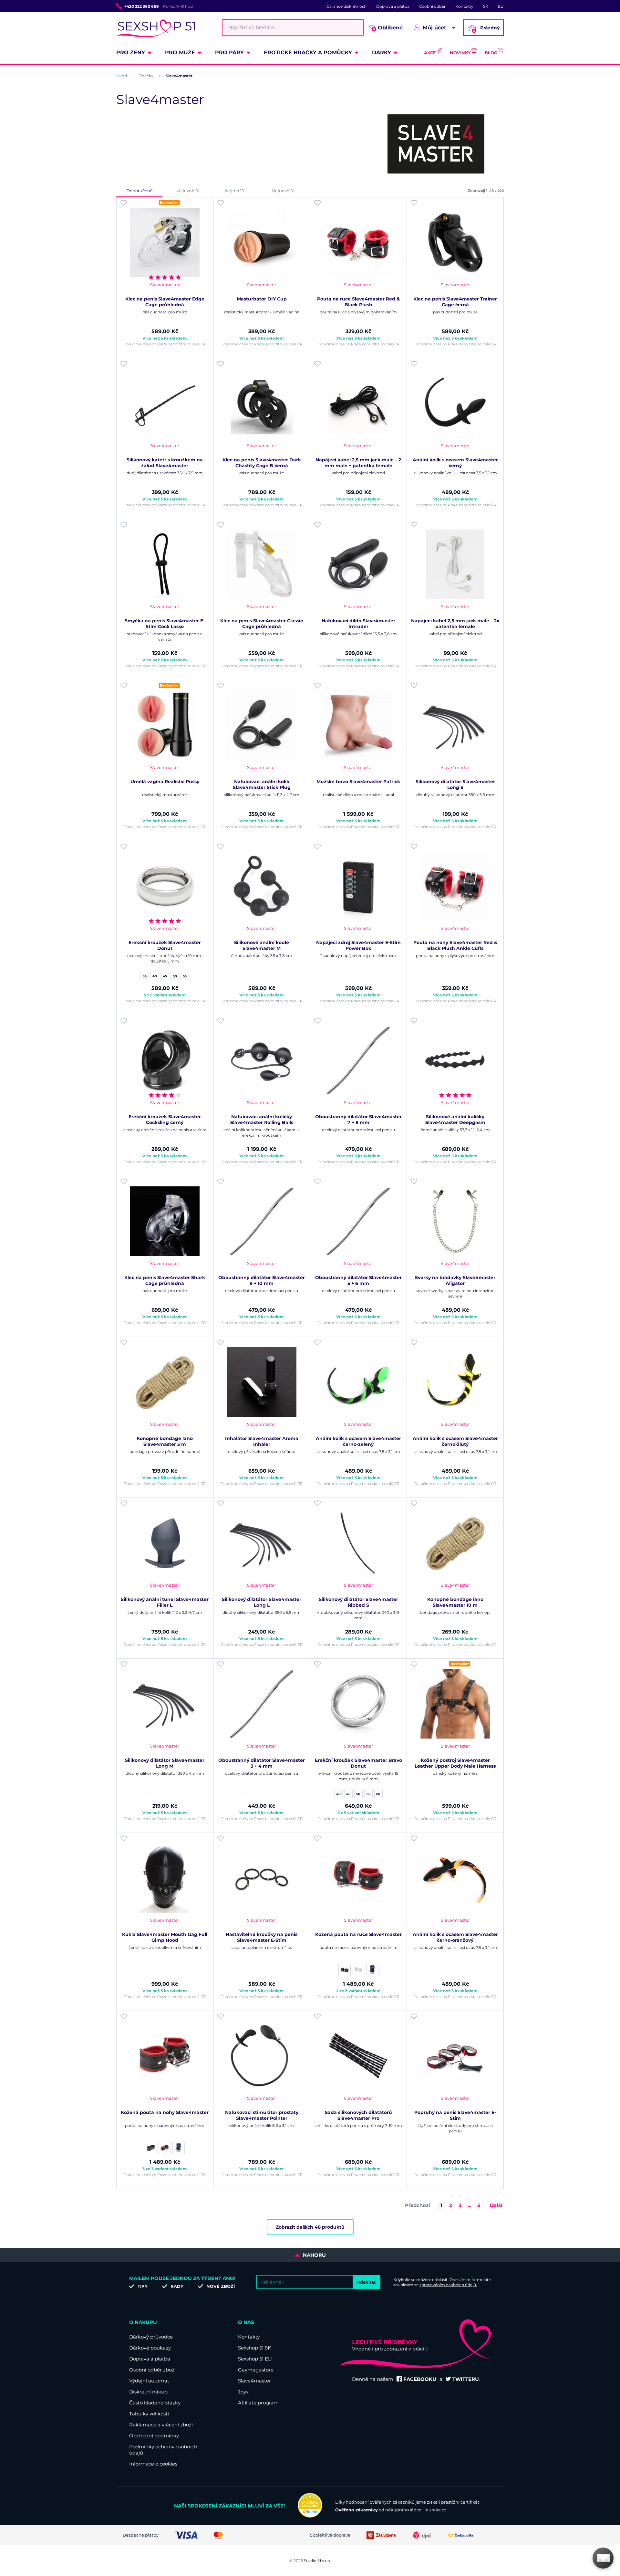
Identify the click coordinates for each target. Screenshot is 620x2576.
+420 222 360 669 (142, 6)
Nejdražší (235, 191)
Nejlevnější (187, 191)
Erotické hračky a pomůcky (308, 53)
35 (145, 976)
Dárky (382, 53)
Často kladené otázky (155, 2403)
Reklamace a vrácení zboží (161, 2425)
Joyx (243, 2392)
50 (175, 976)
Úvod (122, 76)
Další (496, 2205)
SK (486, 6)
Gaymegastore (256, 2370)
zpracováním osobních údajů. (448, 2285)
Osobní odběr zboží (152, 2370)
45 (165, 976)
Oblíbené (388, 28)
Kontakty (464, 6)
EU (501, 6)
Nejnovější (283, 191)
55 (185, 976)
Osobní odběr (432, 6)
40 (155, 976)
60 (378, 1794)
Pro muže (180, 53)
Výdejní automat (149, 2381)
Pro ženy (131, 53)
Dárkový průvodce (151, 2337)
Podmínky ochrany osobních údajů (163, 2450)
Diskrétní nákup (148, 2392)
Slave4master (254, 2381)
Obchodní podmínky (154, 2436)
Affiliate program (258, 2403)
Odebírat (366, 2282)
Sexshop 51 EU (255, 2359)
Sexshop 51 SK (255, 2348)
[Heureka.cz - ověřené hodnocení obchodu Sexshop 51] (310, 2516)
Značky (146, 76)
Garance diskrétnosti (346, 6)
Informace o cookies (153, 2464)
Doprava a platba (393, 6)
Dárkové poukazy (150, 2348)
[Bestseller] (165, 242)
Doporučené (139, 191)
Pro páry (229, 53)
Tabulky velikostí (149, 2414)
